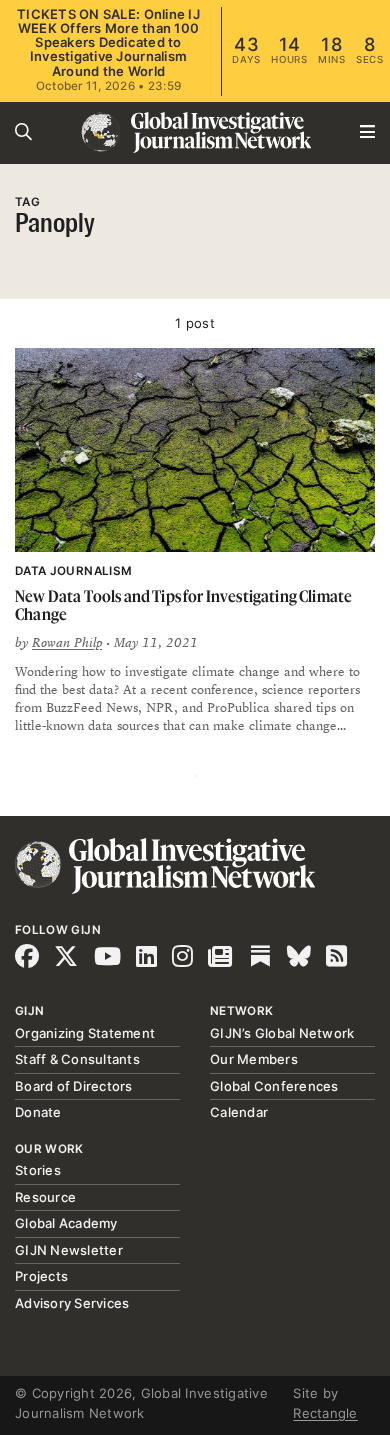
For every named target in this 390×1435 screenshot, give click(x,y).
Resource (45, 1197)
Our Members (254, 1059)
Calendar (239, 1112)
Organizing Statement (85, 1033)
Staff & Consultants (77, 1059)
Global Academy (66, 1223)
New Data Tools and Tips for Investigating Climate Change (183, 605)
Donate (38, 1112)
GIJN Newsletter (69, 1250)
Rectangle (325, 1413)
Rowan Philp (67, 643)
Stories (38, 1170)
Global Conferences (274, 1086)
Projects (41, 1276)
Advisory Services (72, 1303)
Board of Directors (74, 1086)
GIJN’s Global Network (282, 1033)
